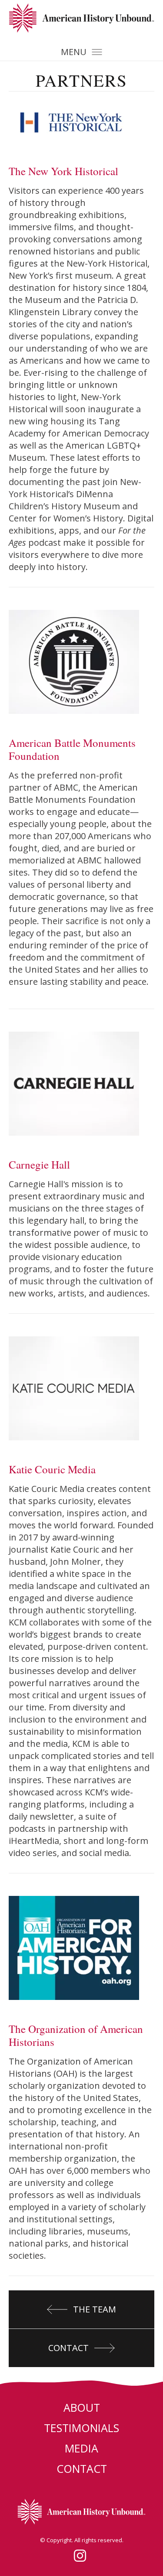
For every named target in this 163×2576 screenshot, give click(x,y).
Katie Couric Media (52, 1469)
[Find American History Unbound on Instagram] (80, 2556)
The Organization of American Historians (76, 2035)
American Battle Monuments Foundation (72, 749)
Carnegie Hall (39, 1164)
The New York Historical (63, 171)
